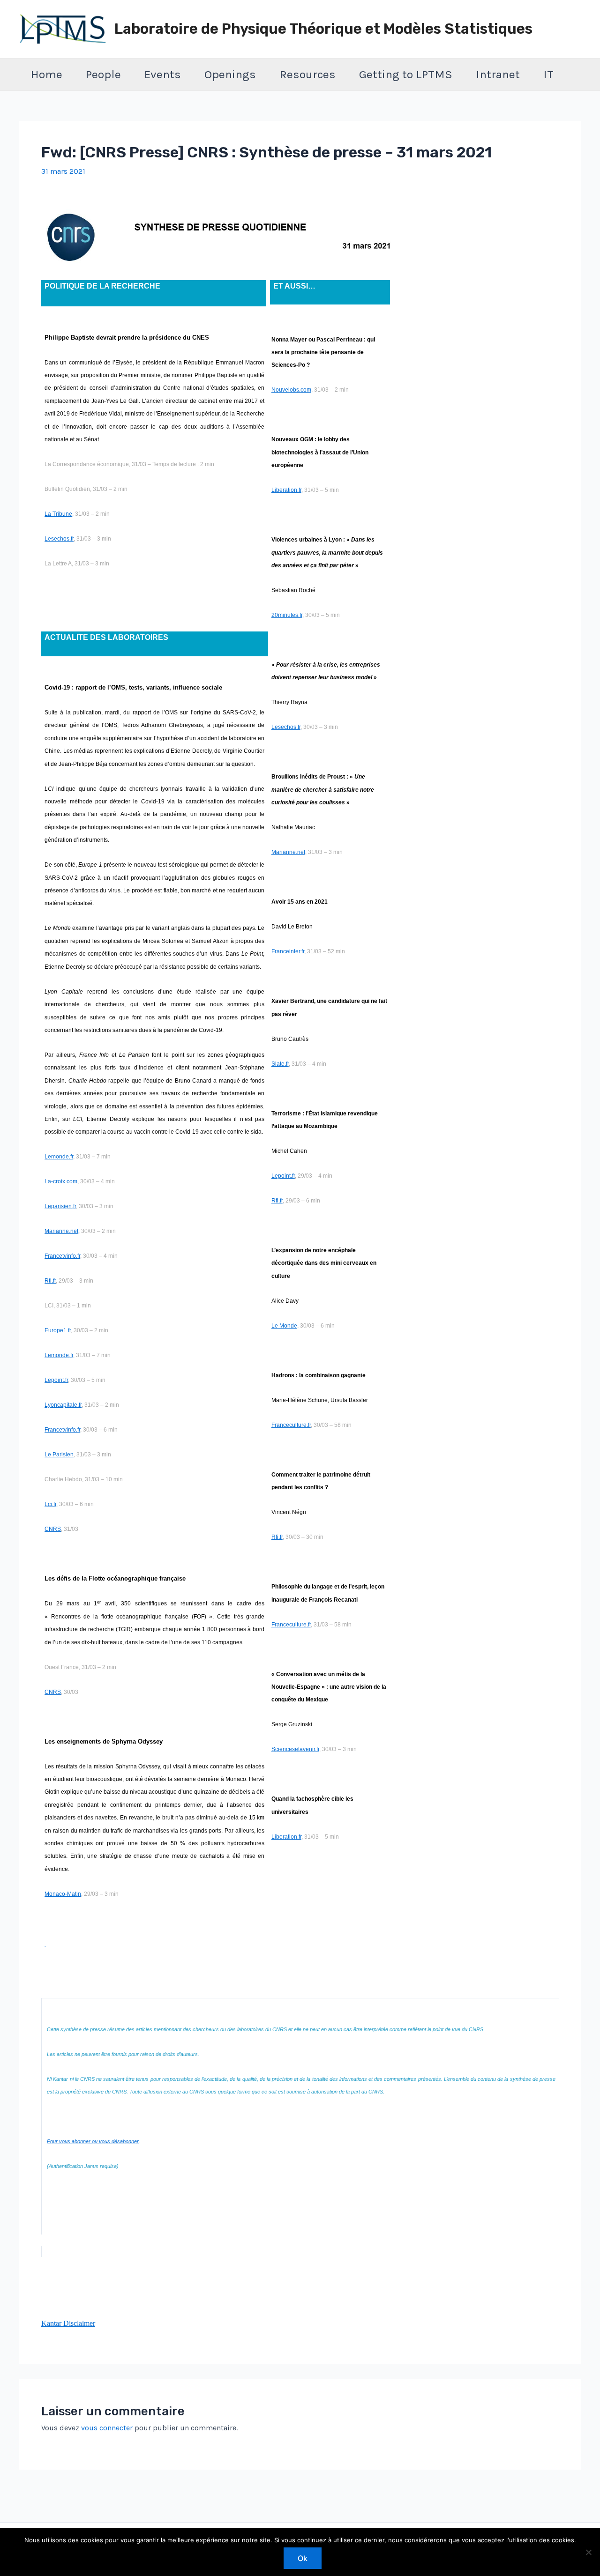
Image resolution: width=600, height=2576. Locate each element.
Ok (303, 2558)
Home (46, 74)
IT (548, 74)
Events (163, 74)
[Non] (588, 2552)
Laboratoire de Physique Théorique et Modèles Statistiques (323, 29)
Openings (230, 74)
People (103, 74)
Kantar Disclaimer (68, 2323)
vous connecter (107, 2428)
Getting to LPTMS (406, 74)
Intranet (498, 74)
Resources (307, 74)
